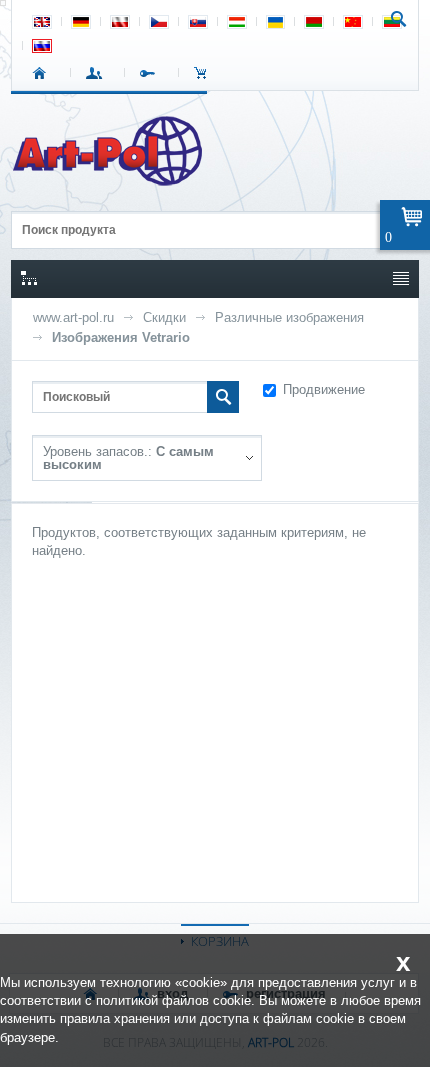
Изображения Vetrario (121, 337)
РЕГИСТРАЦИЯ (151, 73)
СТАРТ (43, 73)
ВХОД (97, 73)
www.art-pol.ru (73, 317)
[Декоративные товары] (109, 180)
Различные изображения (289, 317)
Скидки (164, 317)
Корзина (205, 73)
